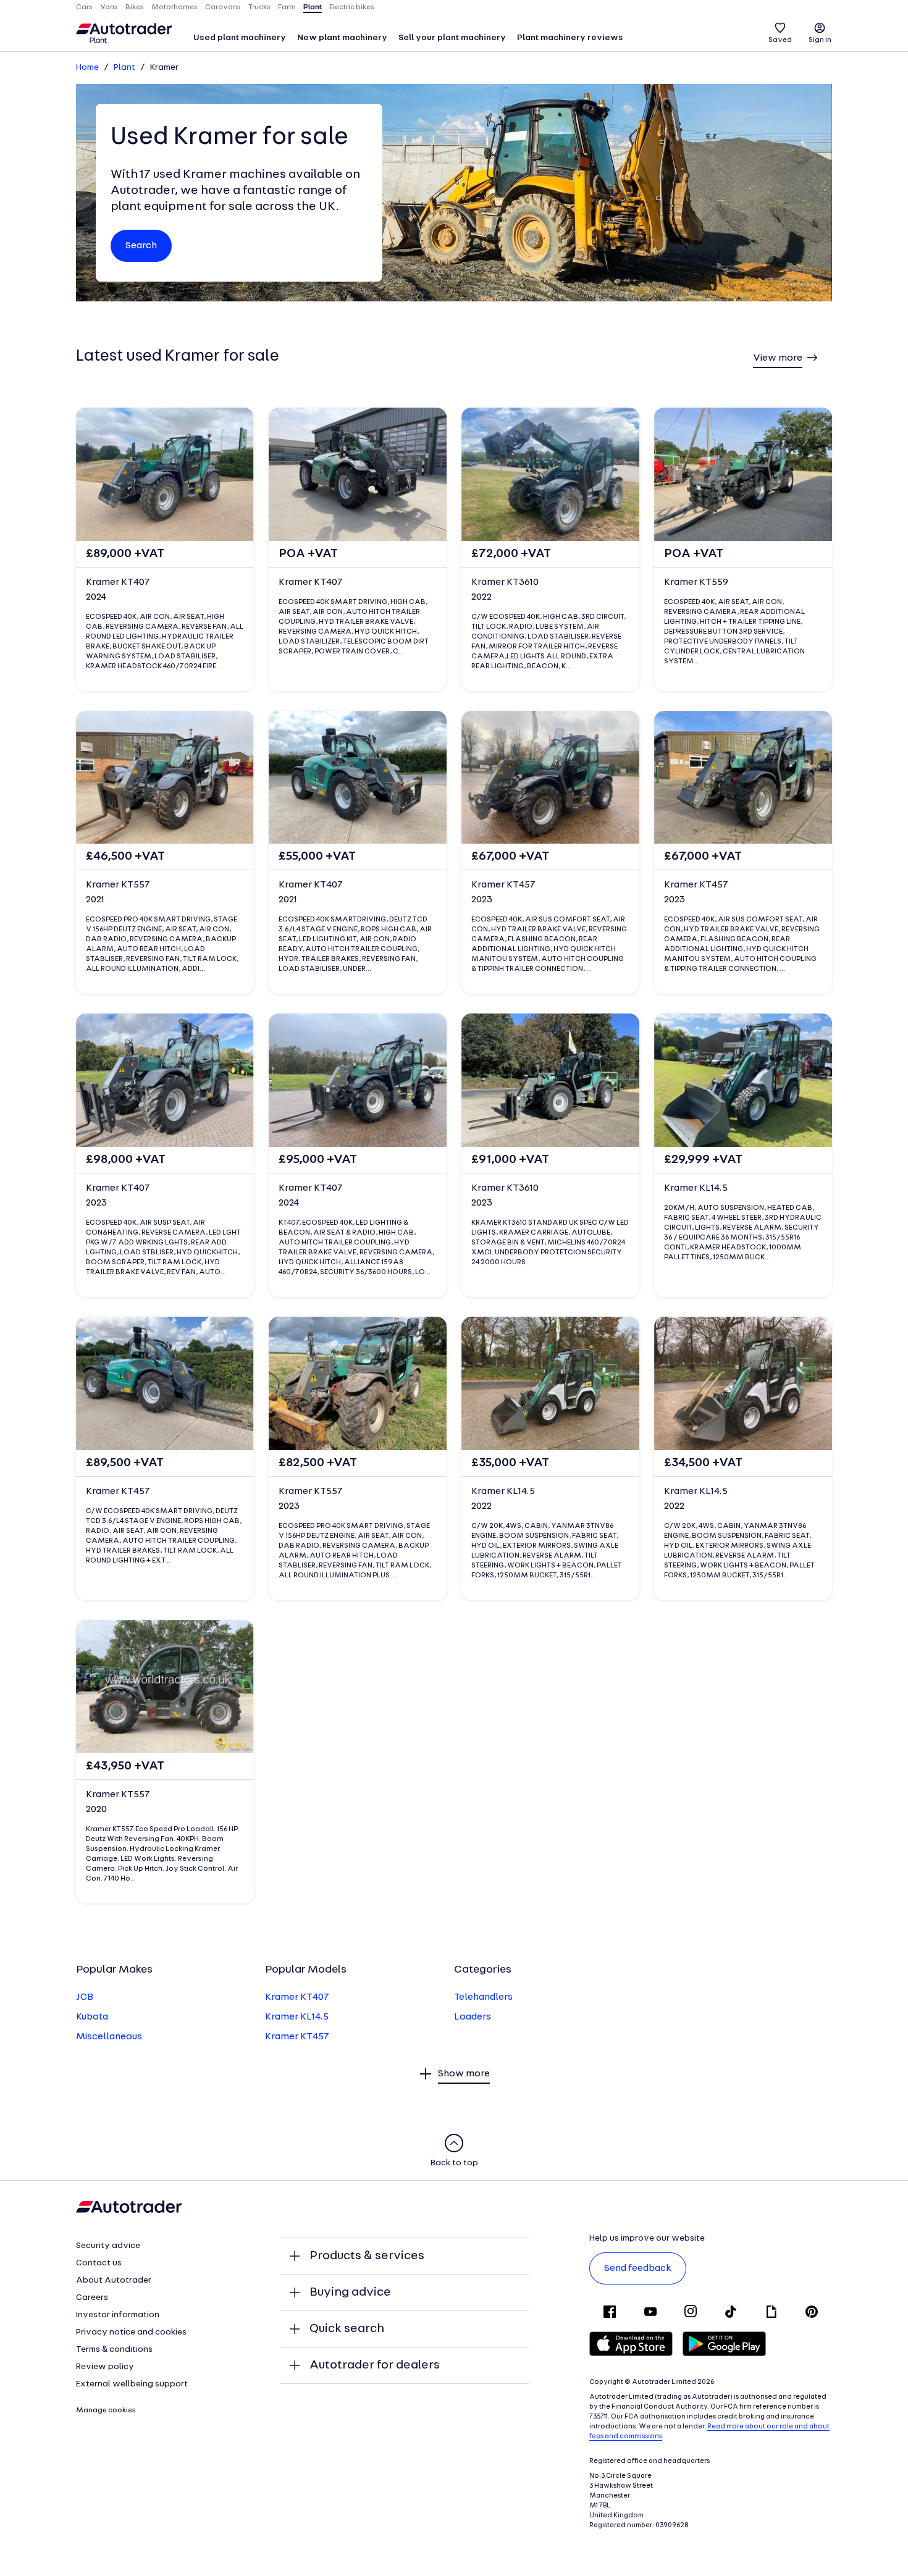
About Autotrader (114, 2280)
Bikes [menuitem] (135, 7)
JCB (85, 1997)
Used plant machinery (240, 38)
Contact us (99, 2263)
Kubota (92, 2017)
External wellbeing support (132, 2384)
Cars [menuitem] (84, 7)
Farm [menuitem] (287, 7)
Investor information (118, 2315)
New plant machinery (342, 38)
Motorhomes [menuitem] (174, 7)
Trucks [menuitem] (259, 7)
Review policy (105, 2367)
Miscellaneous (109, 2037)
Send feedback (638, 2268)
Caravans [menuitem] (223, 7)
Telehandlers (483, 1997)
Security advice (108, 2246)
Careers (92, 2298)
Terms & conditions (114, 2350)
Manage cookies (106, 2410)
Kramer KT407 (297, 1997)
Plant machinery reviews (570, 38)
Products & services (367, 2256)
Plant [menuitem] (313, 7)
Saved (780, 40)
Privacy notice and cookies (131, 2332)
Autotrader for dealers (375, 2365)
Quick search (347, 2329)
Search (141, 246)
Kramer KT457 (297, 2037)
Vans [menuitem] (109, 7)
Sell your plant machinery (452, 38)
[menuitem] (240, 39)
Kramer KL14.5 (297, 2017)
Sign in (820, 40)
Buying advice (350, 2293)
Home (87, 68)
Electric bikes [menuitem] (352, 7)
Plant (124, 68)
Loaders (473, 2017)
